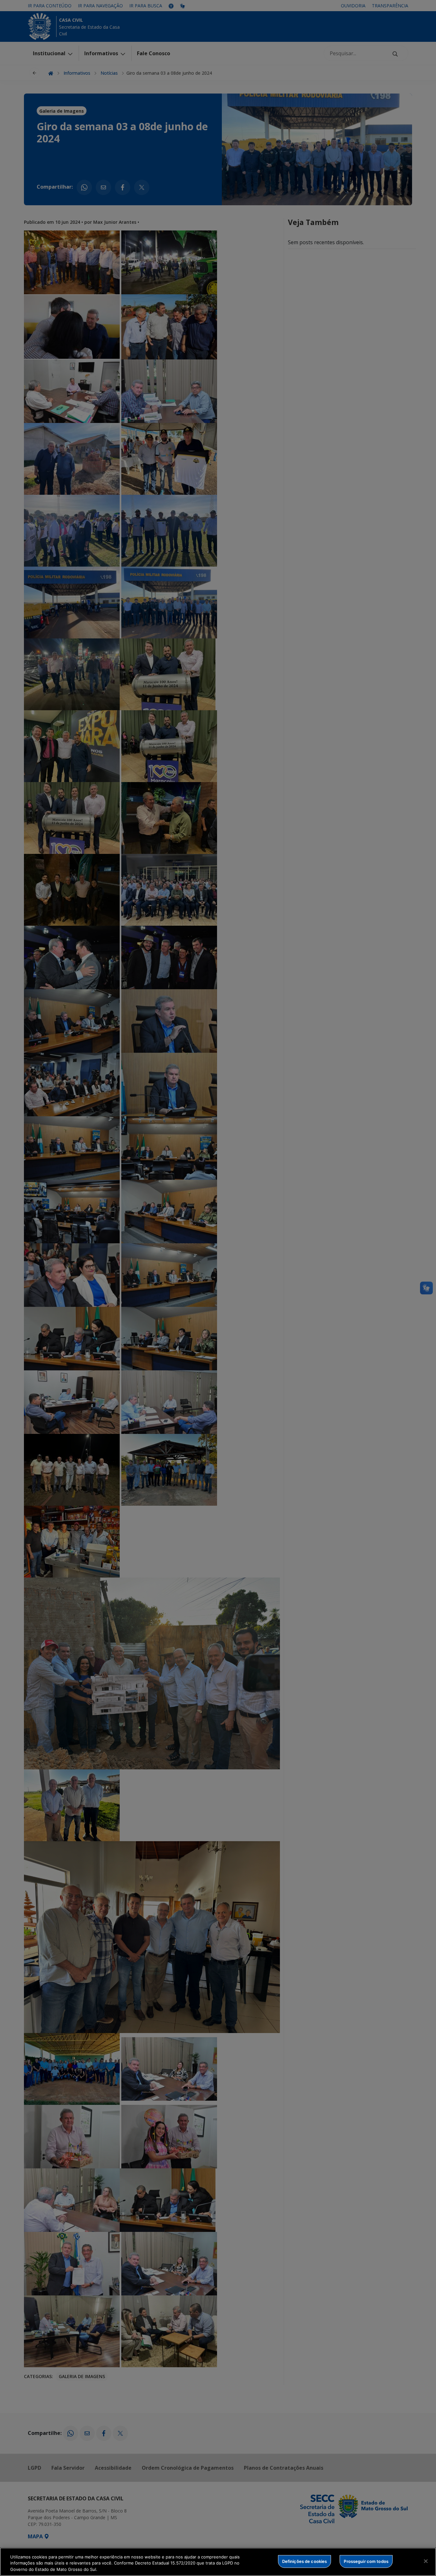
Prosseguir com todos (366, 2561)
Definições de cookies (305, 2561)
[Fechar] (426, 2561)
